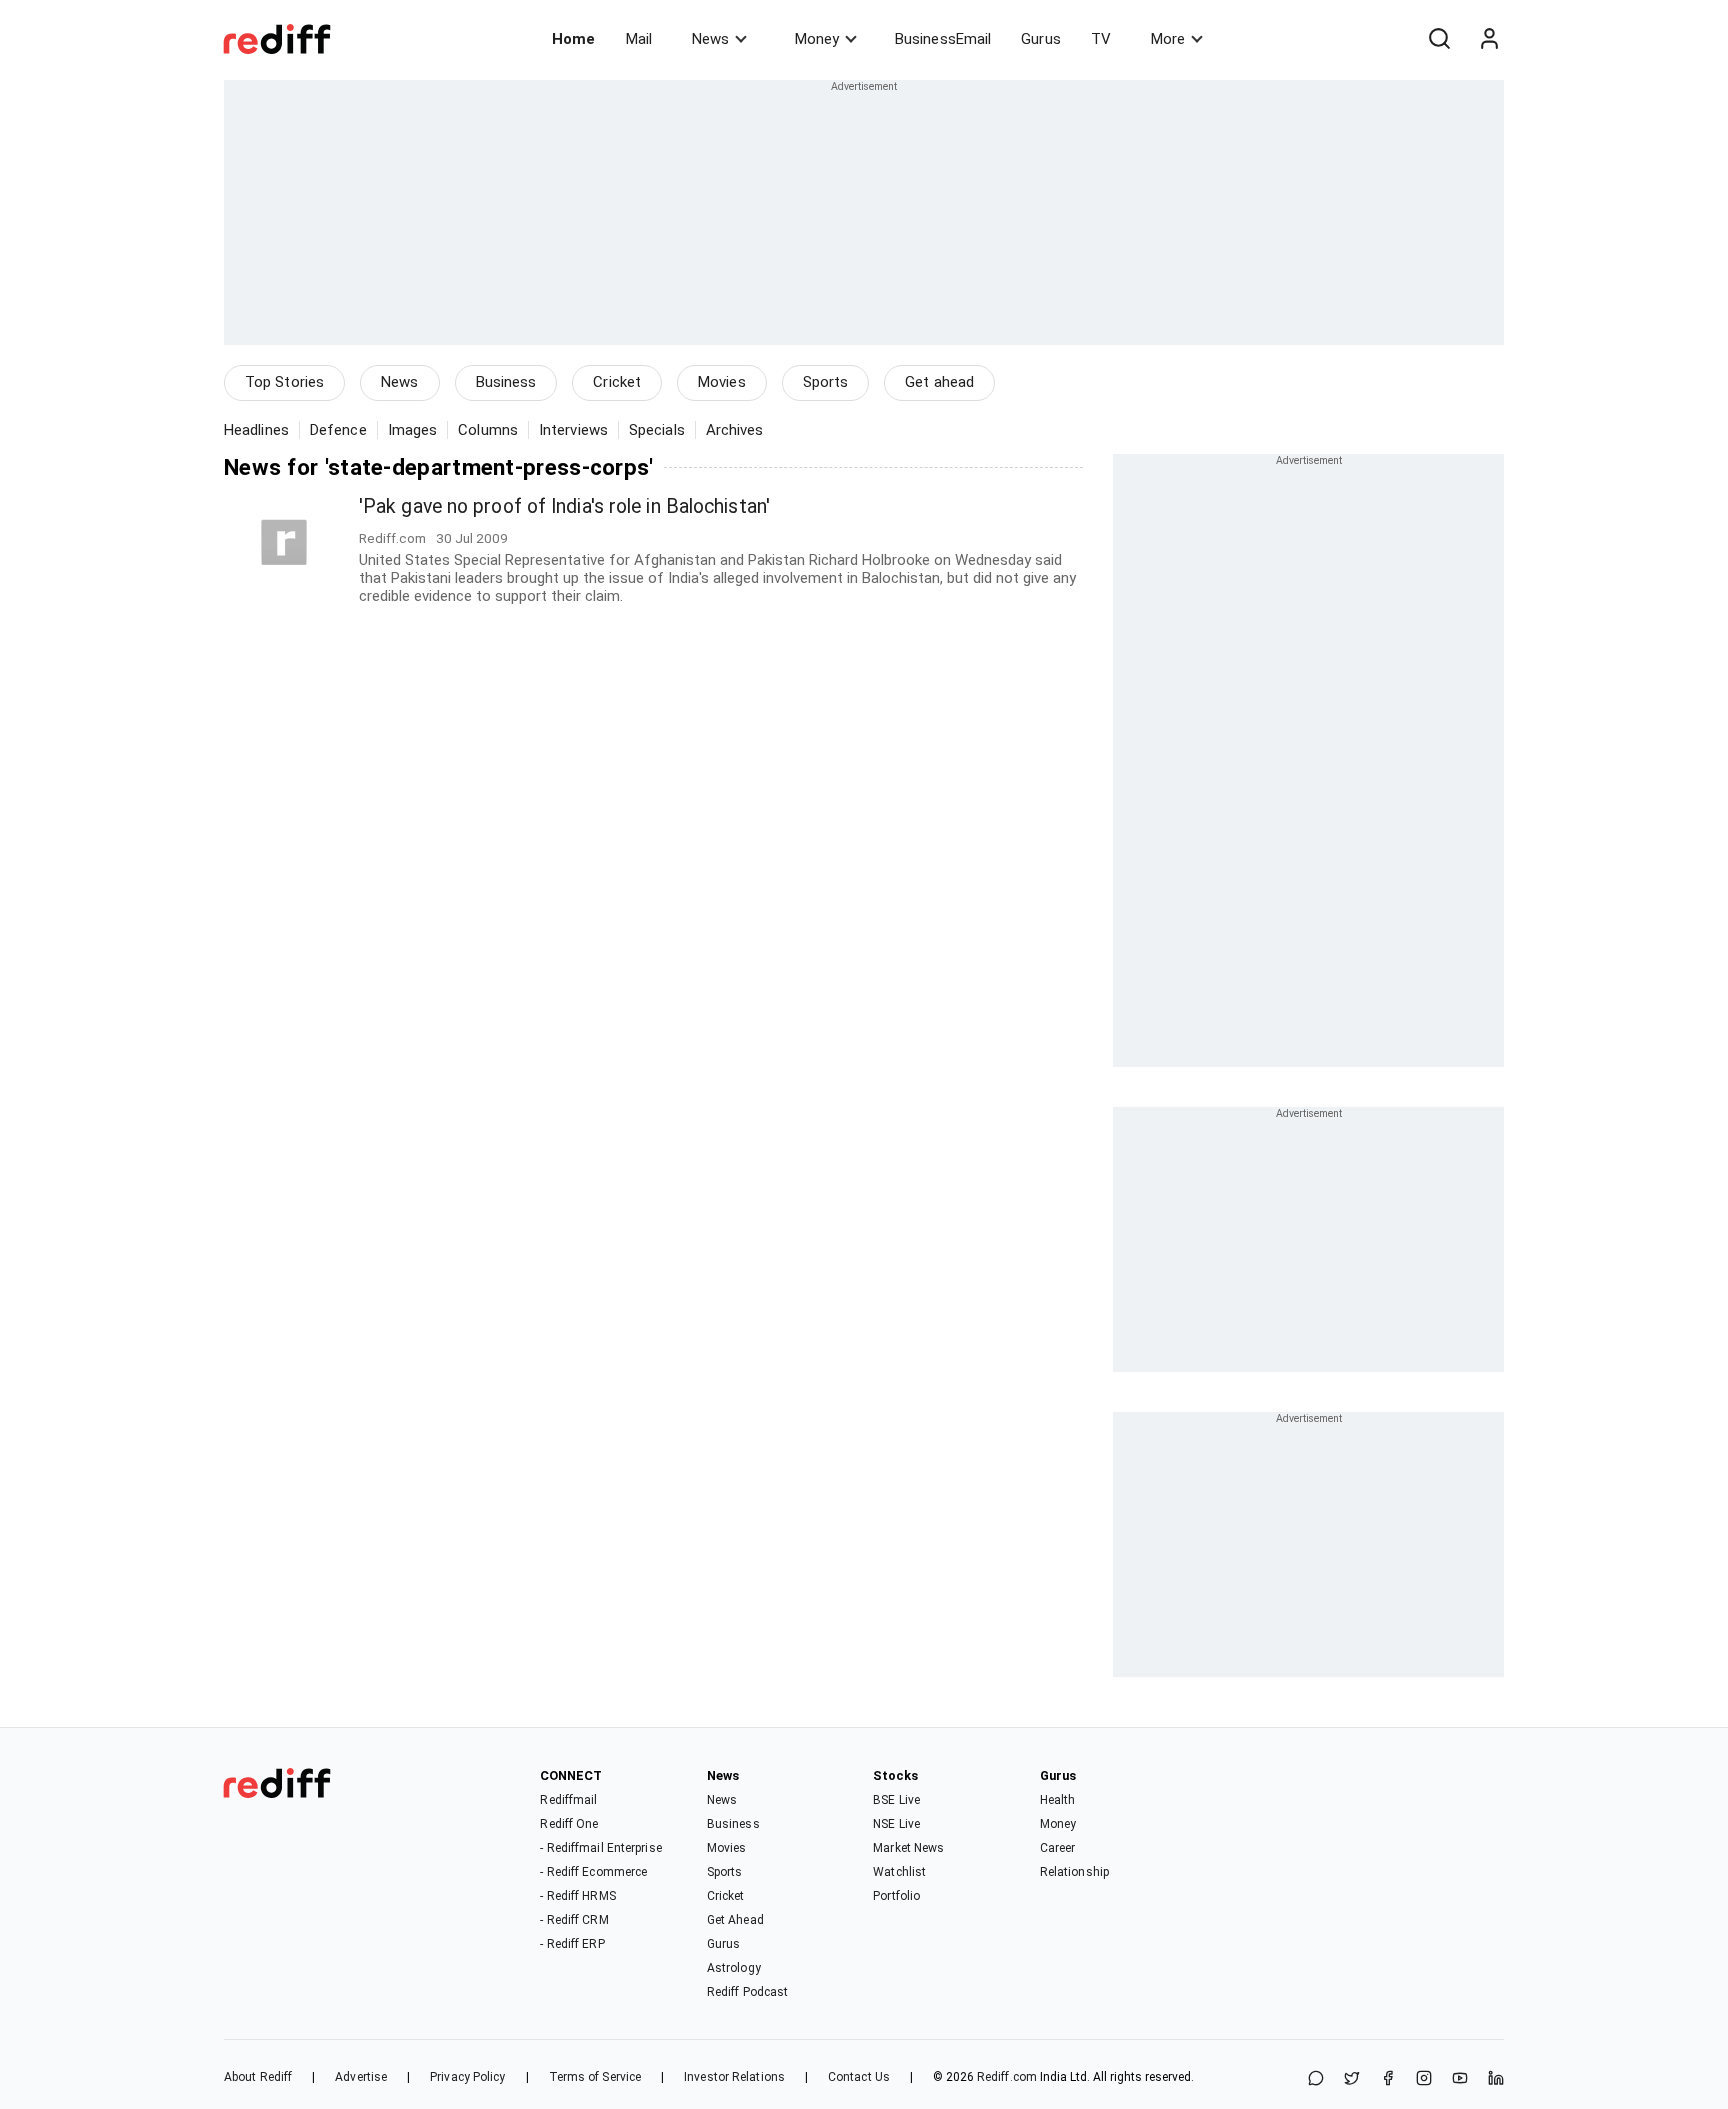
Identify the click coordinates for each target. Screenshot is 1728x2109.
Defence (338, 430)
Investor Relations (734, 2077)
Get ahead (939, 382)
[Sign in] (1489, 39)
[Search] (1439, 39)
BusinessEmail (943, 39)
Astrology (734, 1968)
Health (1058, 1800)
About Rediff (258, 2077)
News (710, 39)
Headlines (256, 430)
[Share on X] (1352, 2079)
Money (817, 39)
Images (413, 430)
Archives (735, 430)
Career (1058, 1848)
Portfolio (896, 1896)
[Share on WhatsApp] (1316, 2079)
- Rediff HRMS (577, 1896)
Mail (639, 39)
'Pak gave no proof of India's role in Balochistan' (564, 506)
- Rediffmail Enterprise (600, 1848)
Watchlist (899, 1872)
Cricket (617, 382)
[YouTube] (1460, 2079)
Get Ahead (735, 1920)
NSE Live (896, 1824)
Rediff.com (1007, 2077)
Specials (657, 430)
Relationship (1074, 1872)
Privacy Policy (467, 2077)
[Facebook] (1388, 2079)
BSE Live (896, 1800)
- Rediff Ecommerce (593, 1872)
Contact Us (859, 2077)
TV (1101, 39)
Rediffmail (568, 1800)
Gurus (1041, 39)
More (1168, 39)
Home (573, 39)
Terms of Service (595, 2077)
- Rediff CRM (574, 1920)
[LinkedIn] (1496, 2079)
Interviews (573, 430)
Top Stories (284, 382)
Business (506, 382)
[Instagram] (1424, 2079)
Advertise (361, 2077)
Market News (908, 1848)
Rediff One (569, 1824)
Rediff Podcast (747, 1992)
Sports (826, 382)
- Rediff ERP (572, 1944)
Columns (488, 430)
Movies (722, 382)
